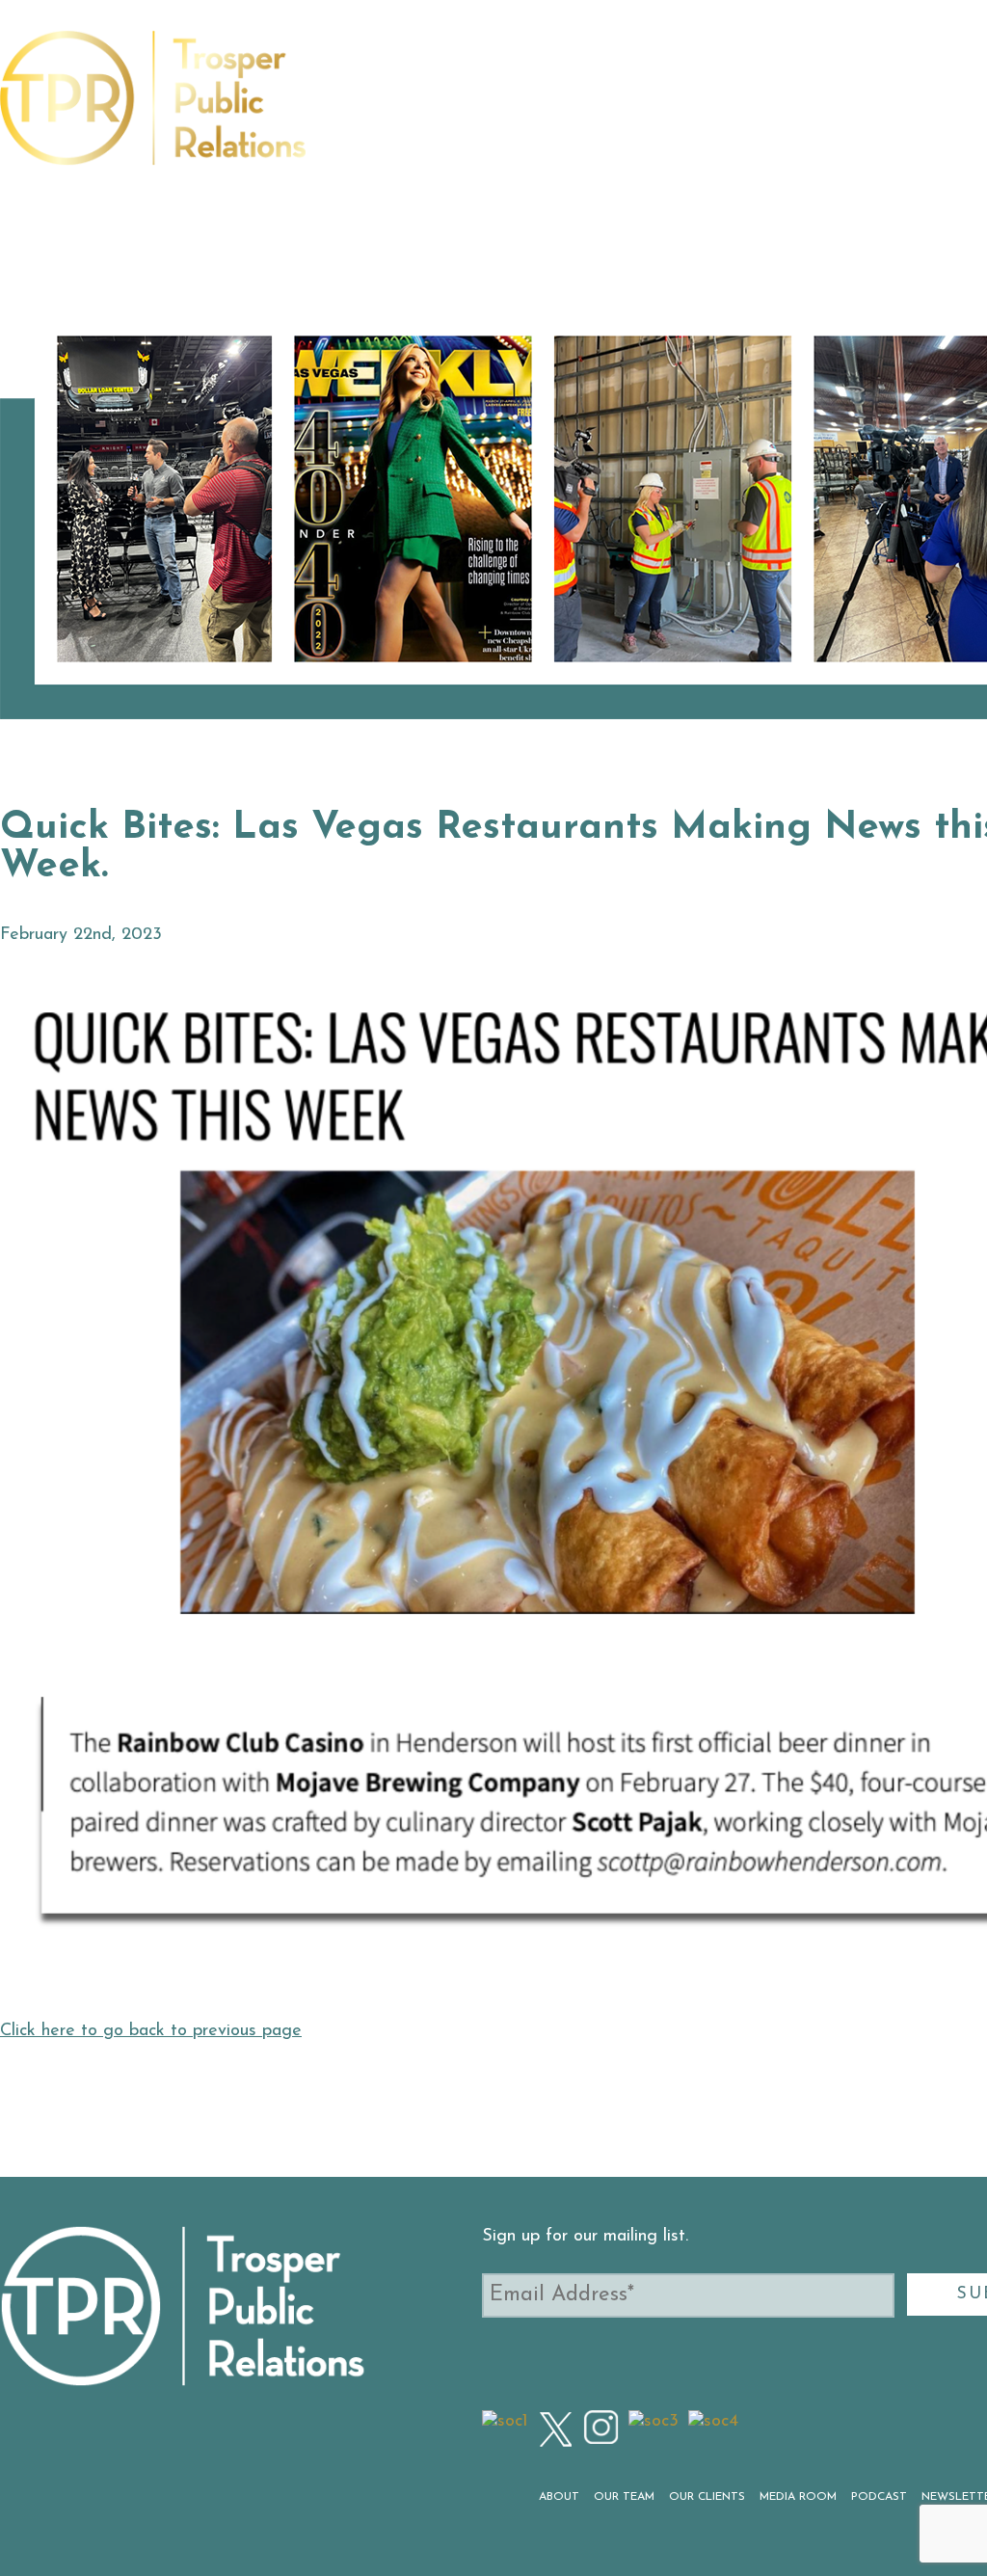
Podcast (772, 109)
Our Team (449, 109)
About (368, 109)
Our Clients (555, 109)
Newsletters (876, 109)
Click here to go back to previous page (151, 2031)
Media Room (672, 109)
